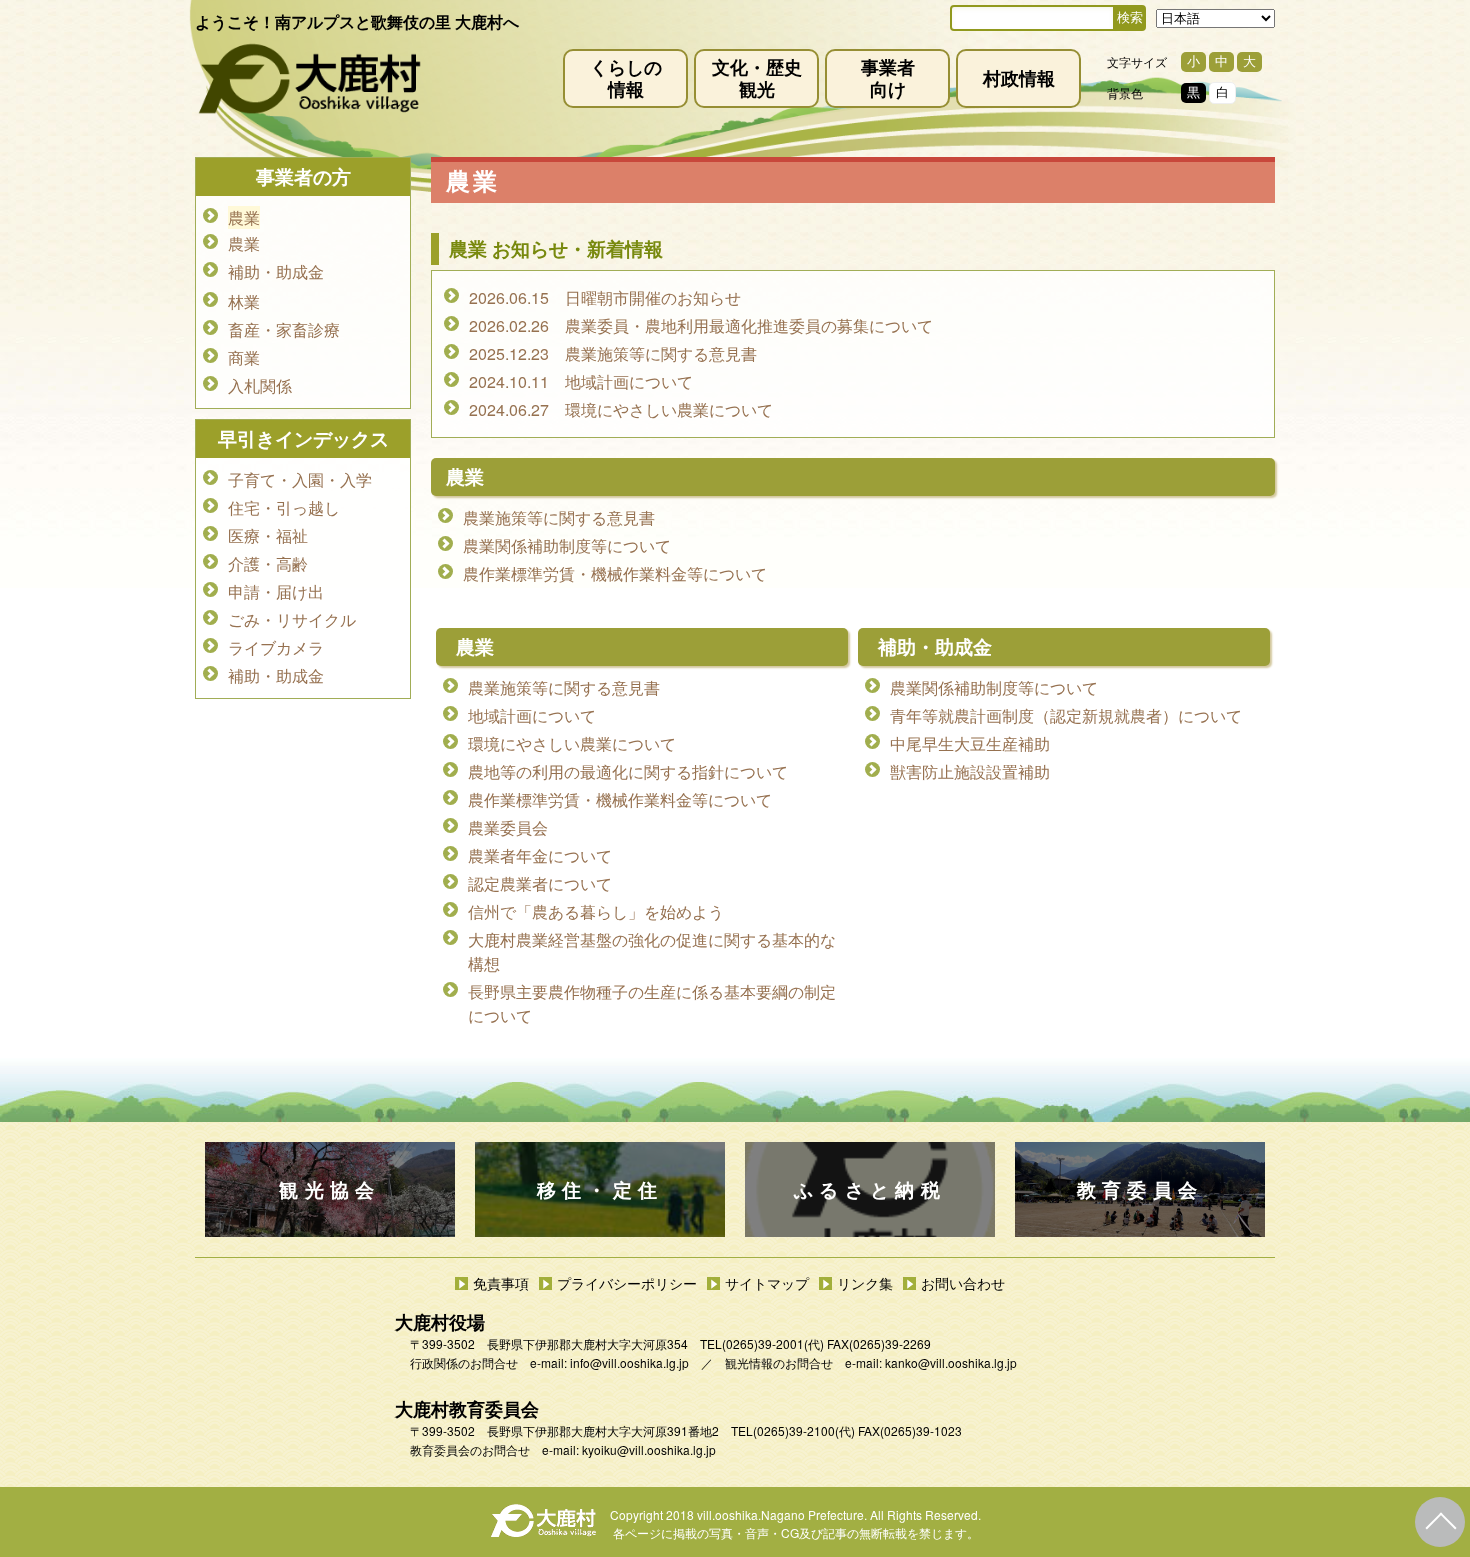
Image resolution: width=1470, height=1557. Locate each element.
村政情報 (1019, 77)
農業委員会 (508, 827)
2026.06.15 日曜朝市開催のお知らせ (605, 297)
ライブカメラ (276, 647)
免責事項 (501, 1283)
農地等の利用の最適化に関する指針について (628, 771)
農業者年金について (540, 855)
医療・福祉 (268, 535)
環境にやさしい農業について (572, 743)
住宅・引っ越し (284, 507)
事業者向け (888, 77)
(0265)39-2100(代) (804, 1430)
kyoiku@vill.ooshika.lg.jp (649, 1449)
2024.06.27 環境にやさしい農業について (621, 409)
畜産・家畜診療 (284, 329)
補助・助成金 (935, 646)
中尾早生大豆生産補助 (970, 743)
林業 (244, 301)
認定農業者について (540, 883)
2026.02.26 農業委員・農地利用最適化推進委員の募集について (701, 325)
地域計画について (532, 715)
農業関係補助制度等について (567, 545)
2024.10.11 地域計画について (581, 381)
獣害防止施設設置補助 (970, 771)
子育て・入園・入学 (300, 479)
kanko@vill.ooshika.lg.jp (951, 1362)
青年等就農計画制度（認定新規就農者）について (1066, 715)
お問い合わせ (963, 1283)
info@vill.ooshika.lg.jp (629, 1362)
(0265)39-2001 (763, 1343)
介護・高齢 (268, 563)
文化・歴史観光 (757, 77)
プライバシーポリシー (627, 1283)
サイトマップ (767, 1283)
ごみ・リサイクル (292, 619)
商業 (244, 357)
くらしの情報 (626, 77)
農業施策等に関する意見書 (559, 517)
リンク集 (865, 1283)
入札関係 (260, 385)
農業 (475, 646)
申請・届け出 (276, 591)
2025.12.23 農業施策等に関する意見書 (613, 353)
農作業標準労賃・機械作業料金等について (615, 573)
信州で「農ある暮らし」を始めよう (596, 911)
